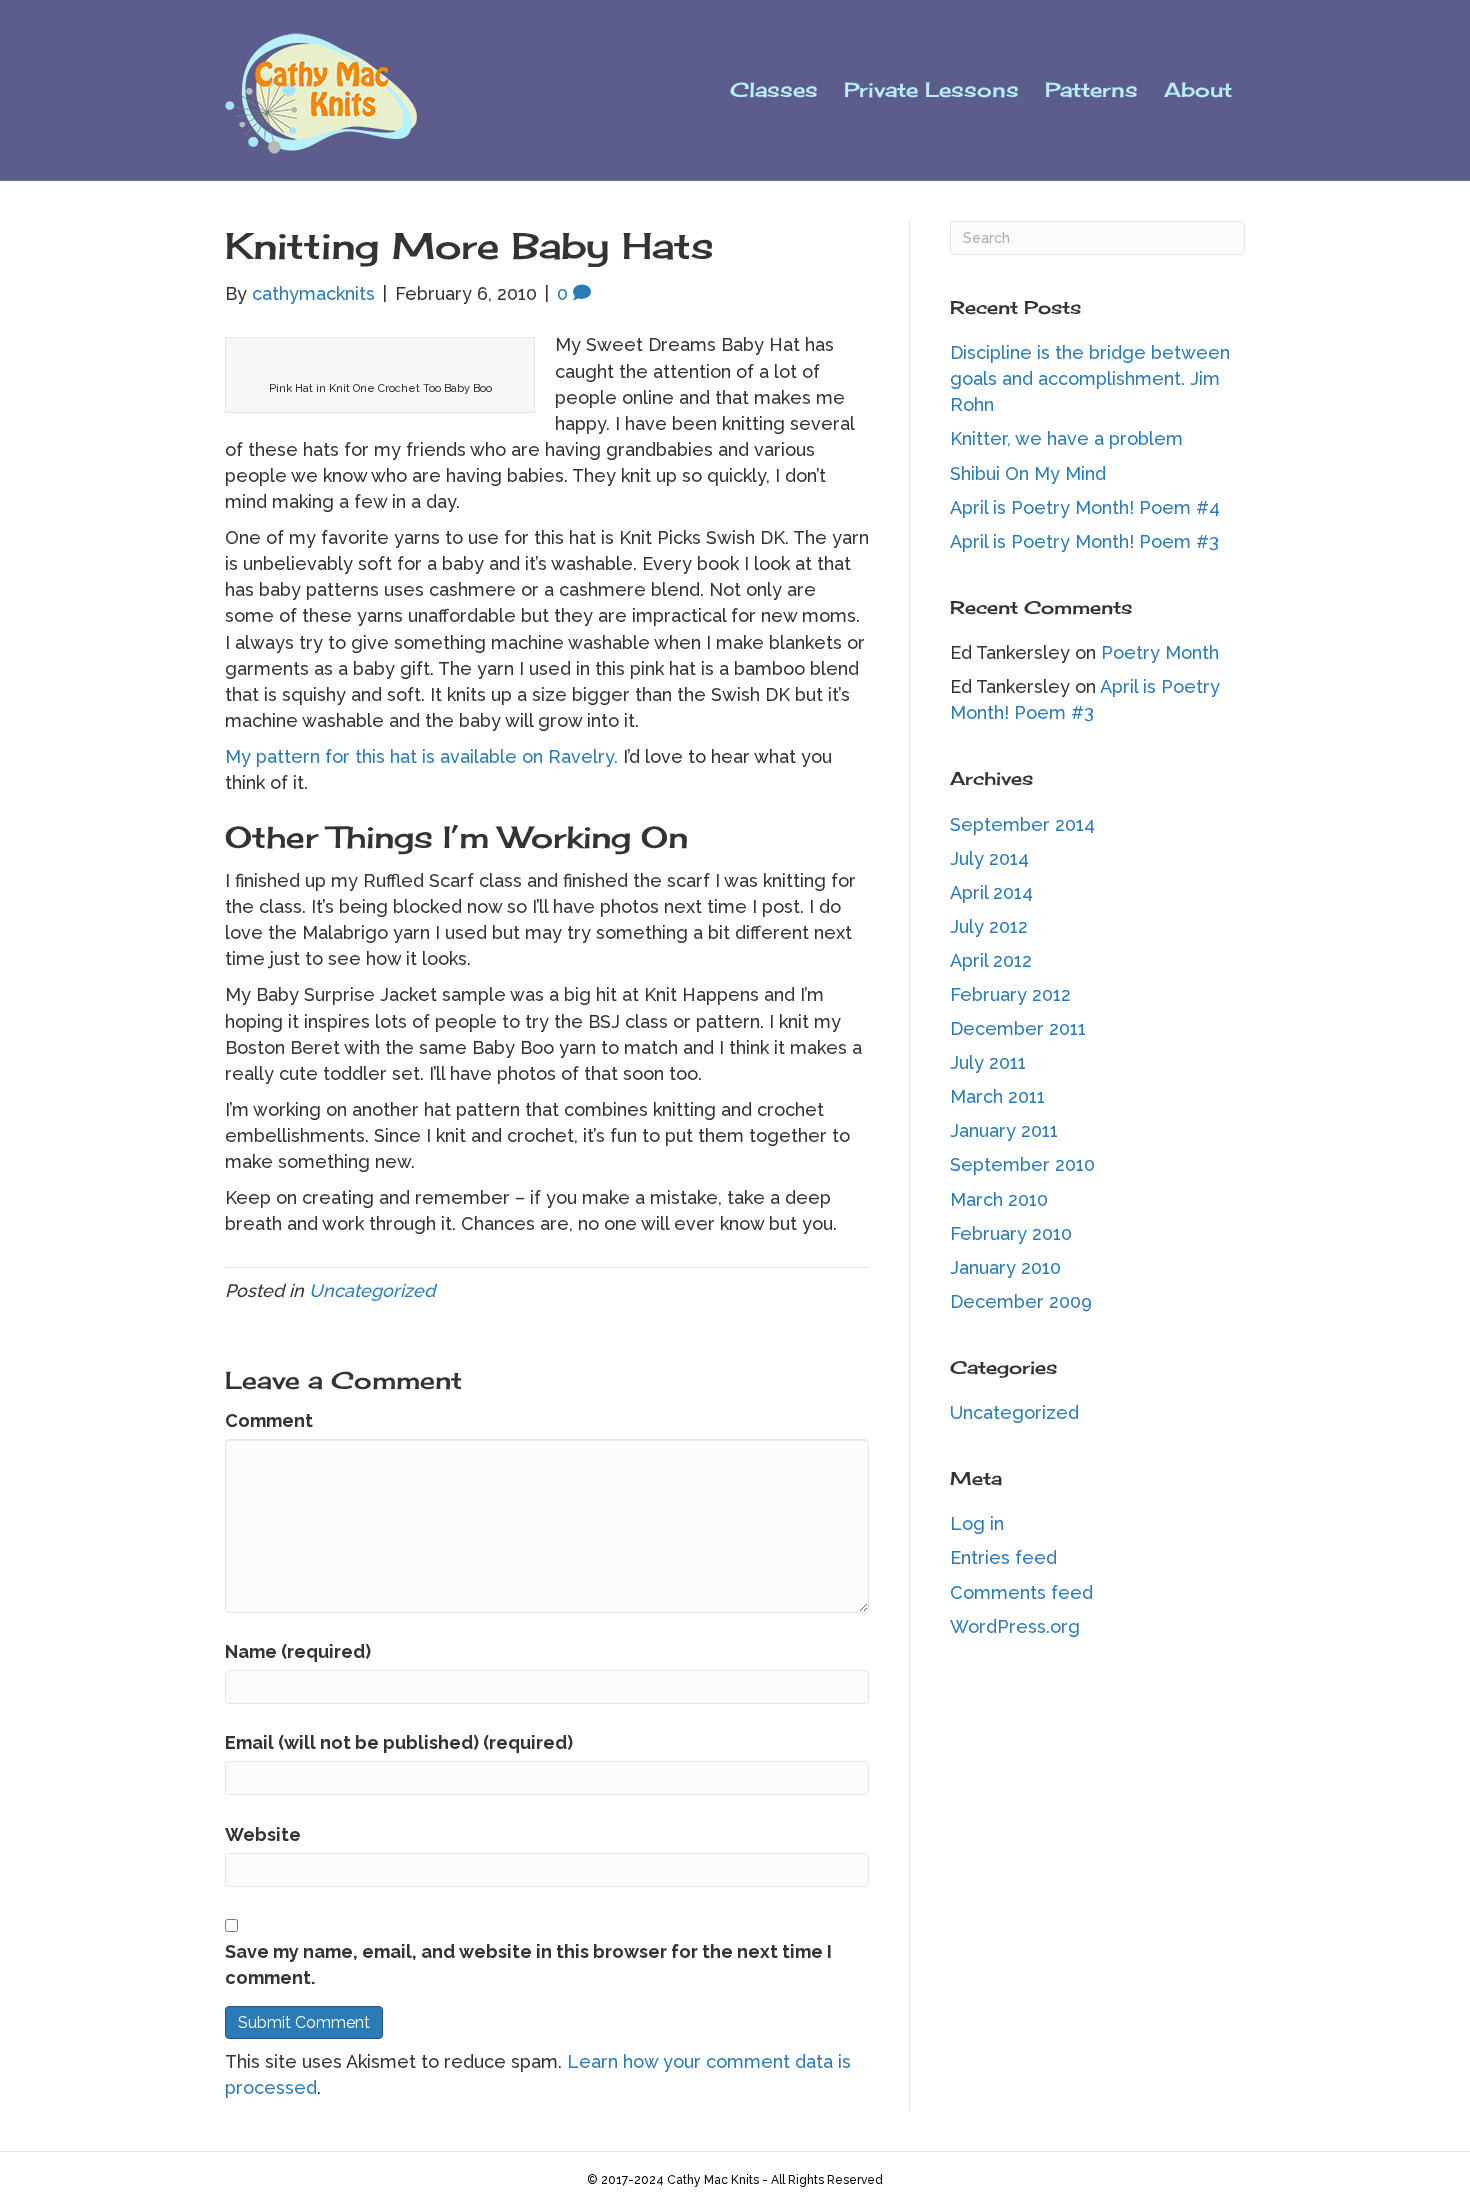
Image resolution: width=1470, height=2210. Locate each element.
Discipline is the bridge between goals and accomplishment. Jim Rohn (1090, 378)
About (1198, 89)
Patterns (1091, 89)
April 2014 (991, 892)
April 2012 (991, 960)
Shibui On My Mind (1028, 473)
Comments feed (1021, 1592)
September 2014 (1022, 824)
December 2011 (1018, 1028)
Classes (774, 89)
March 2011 (997, 1096)
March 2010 (999, 1199)
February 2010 (1011, 1233)
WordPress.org (1015, 1626)
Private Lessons (931, 89)
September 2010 (1022, 1164)
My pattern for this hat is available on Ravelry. (421, 756)
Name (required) (298, 1651)
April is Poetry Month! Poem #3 (1084, 541)
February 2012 (1010, 994)
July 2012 (989, 926)
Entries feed (1003, 1557)
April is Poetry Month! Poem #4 (1085, 507)
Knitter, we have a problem (1066, 438)
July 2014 (989, 858)
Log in (977, 1523)
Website (263, 1834)
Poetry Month (1160, 652)
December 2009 (1021, 1301)
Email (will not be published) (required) (399, 1742)
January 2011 (1004, 1130)
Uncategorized (372, 1290)
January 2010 (1005, 1267)
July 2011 (988, 1062)
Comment (269, 1420)
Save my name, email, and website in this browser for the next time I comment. (528, 1964)
